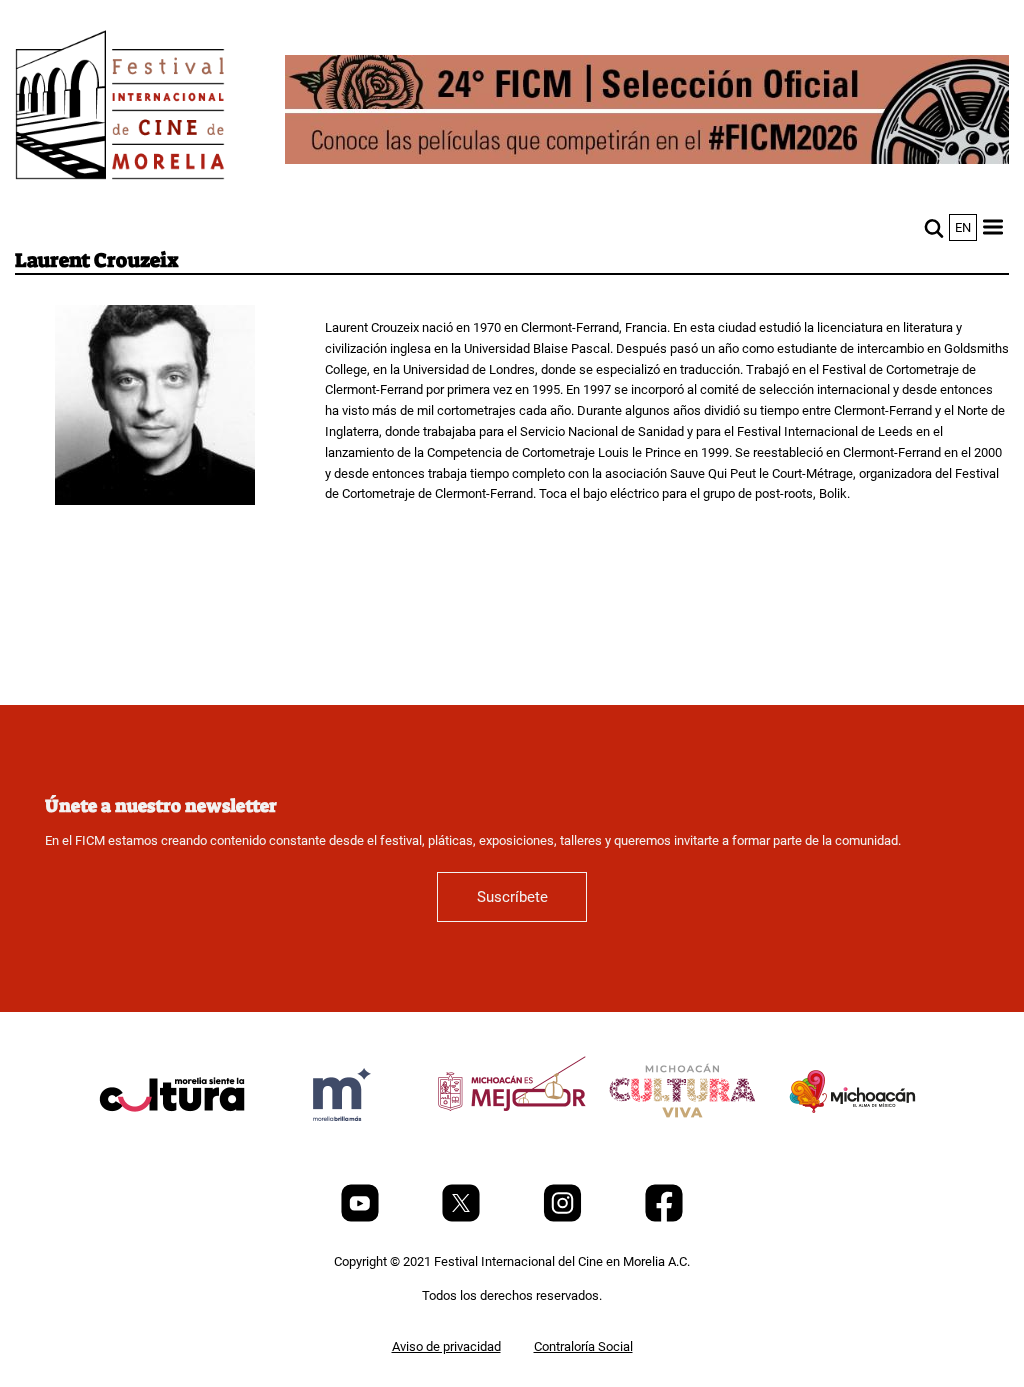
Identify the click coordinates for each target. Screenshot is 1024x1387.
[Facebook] (664, 1217)
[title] (172, 1142)
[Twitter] (462, 1217)
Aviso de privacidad (446, 1346)
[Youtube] (361, 1217)
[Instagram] (564, 1217)
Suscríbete (512, 897)
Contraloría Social (583, 1346)
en (963, 227)
